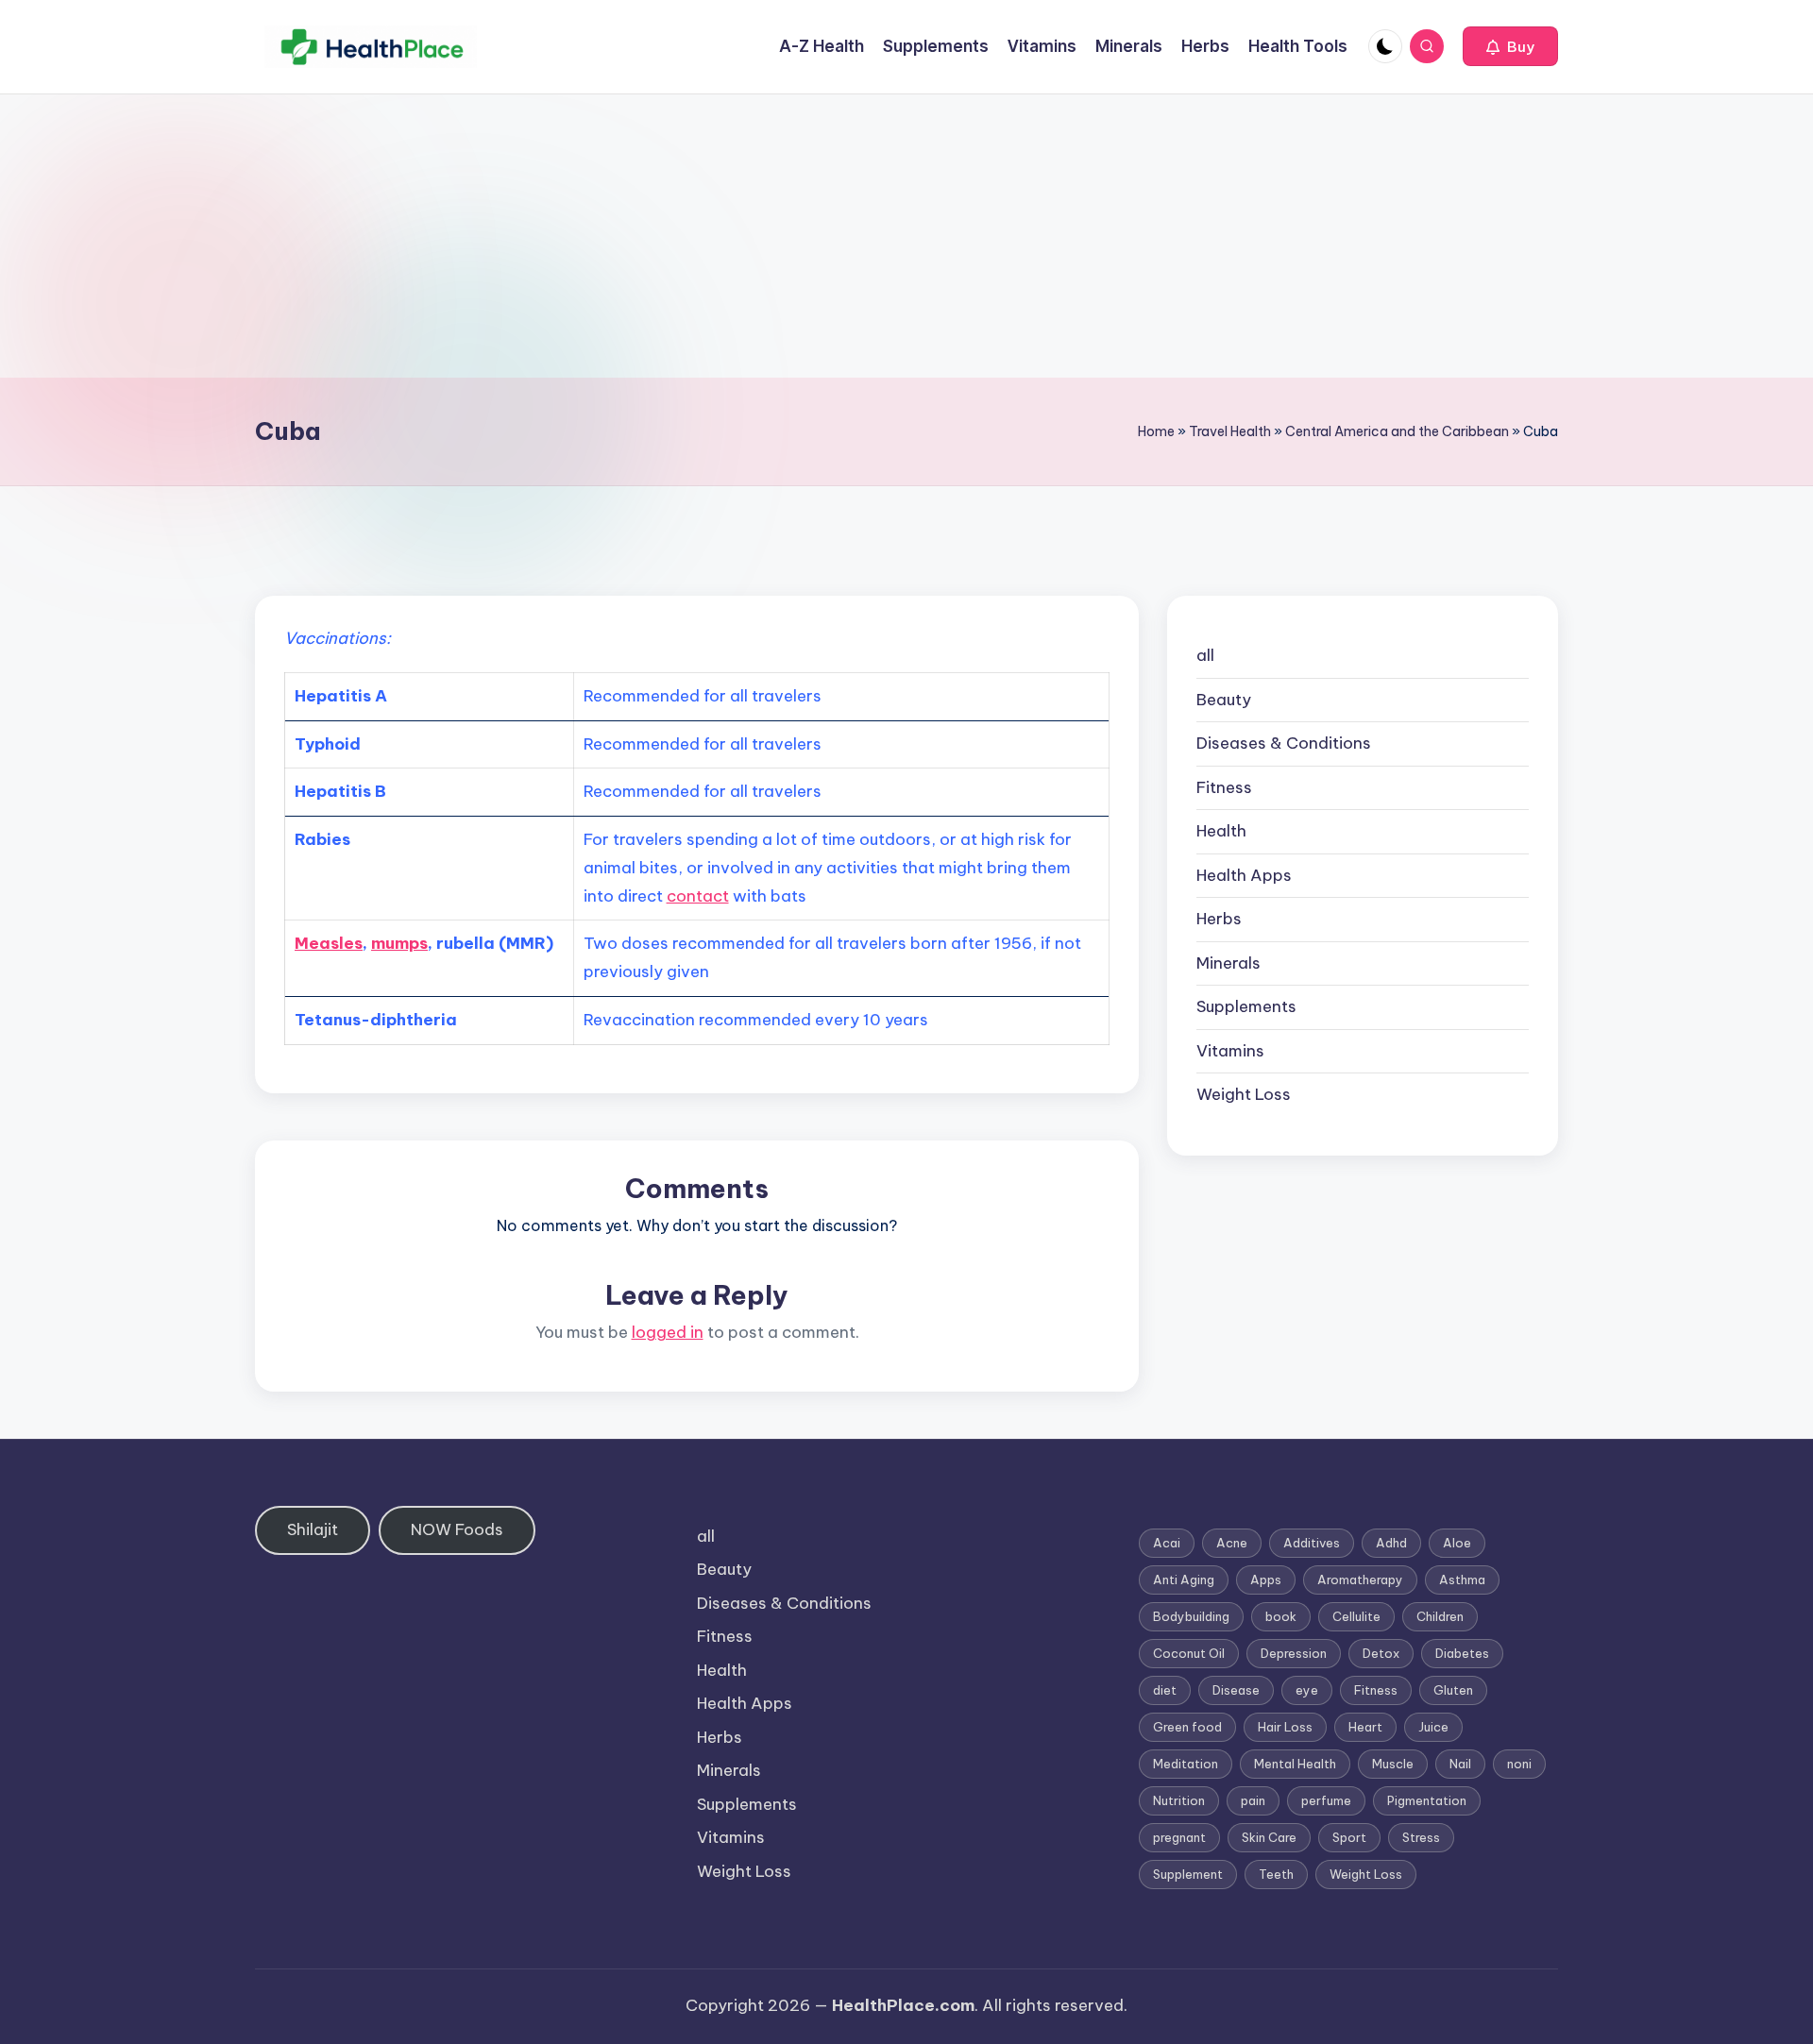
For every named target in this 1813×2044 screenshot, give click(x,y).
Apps (1266, 1579)
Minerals (1228, 963)
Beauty (1224, 700)
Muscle (1393, 1764)
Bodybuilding (1191, 1616)
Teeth (1276, 1874)
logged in (668, 1332)
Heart (1365, 1727)
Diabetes (1462, 1653)
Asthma (1462, 1579)
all (1205, 655)
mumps (399, 943)
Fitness (1224, 787)
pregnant (1179, 1837)
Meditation (1186, 1764)
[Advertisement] (906, 236)
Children (1440, 1616)
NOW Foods (457, 1529)
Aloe (1457, 1543)
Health (1221, 831)
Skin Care (1269, 1837)
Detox (1381, 1653)
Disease (1236, 1690)
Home (1156, 431)
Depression (1294, 1653)
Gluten (1453, 1690)
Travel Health (1230, 431)
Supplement (1188, 1874)
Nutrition (1179, 1800)
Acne (1232, 1543)
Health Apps (1244, 875)
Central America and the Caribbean (1397, 431)
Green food (1187, 1727)
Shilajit (313, 1529)
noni (1519, 1764)
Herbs (1219, 919)
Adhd (1391, 1543)
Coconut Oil (1189, 1653)
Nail (1460, 1764)
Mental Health (1295, 1764)
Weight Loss (1244, 1094)
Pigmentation (1427, 1800)
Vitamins (1230, 1051)
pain (1253, 1800)
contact (698, 896)
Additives (1312, 1543)
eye (1307, 1690)
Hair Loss (1285, 1727)
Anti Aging (1184, 1579)
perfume (1326, 1800)
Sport (1349, 1837)
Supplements (1246, 1006)
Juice (1433, 1727)
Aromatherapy (1360, 1579)
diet (1165, 1690)
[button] (1510, 46)
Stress (1421, 1837)
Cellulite (1356, 1616)
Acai (1167, 1543)
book (1281, 1616)
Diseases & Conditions (1284, 743)
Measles (329, 943)
